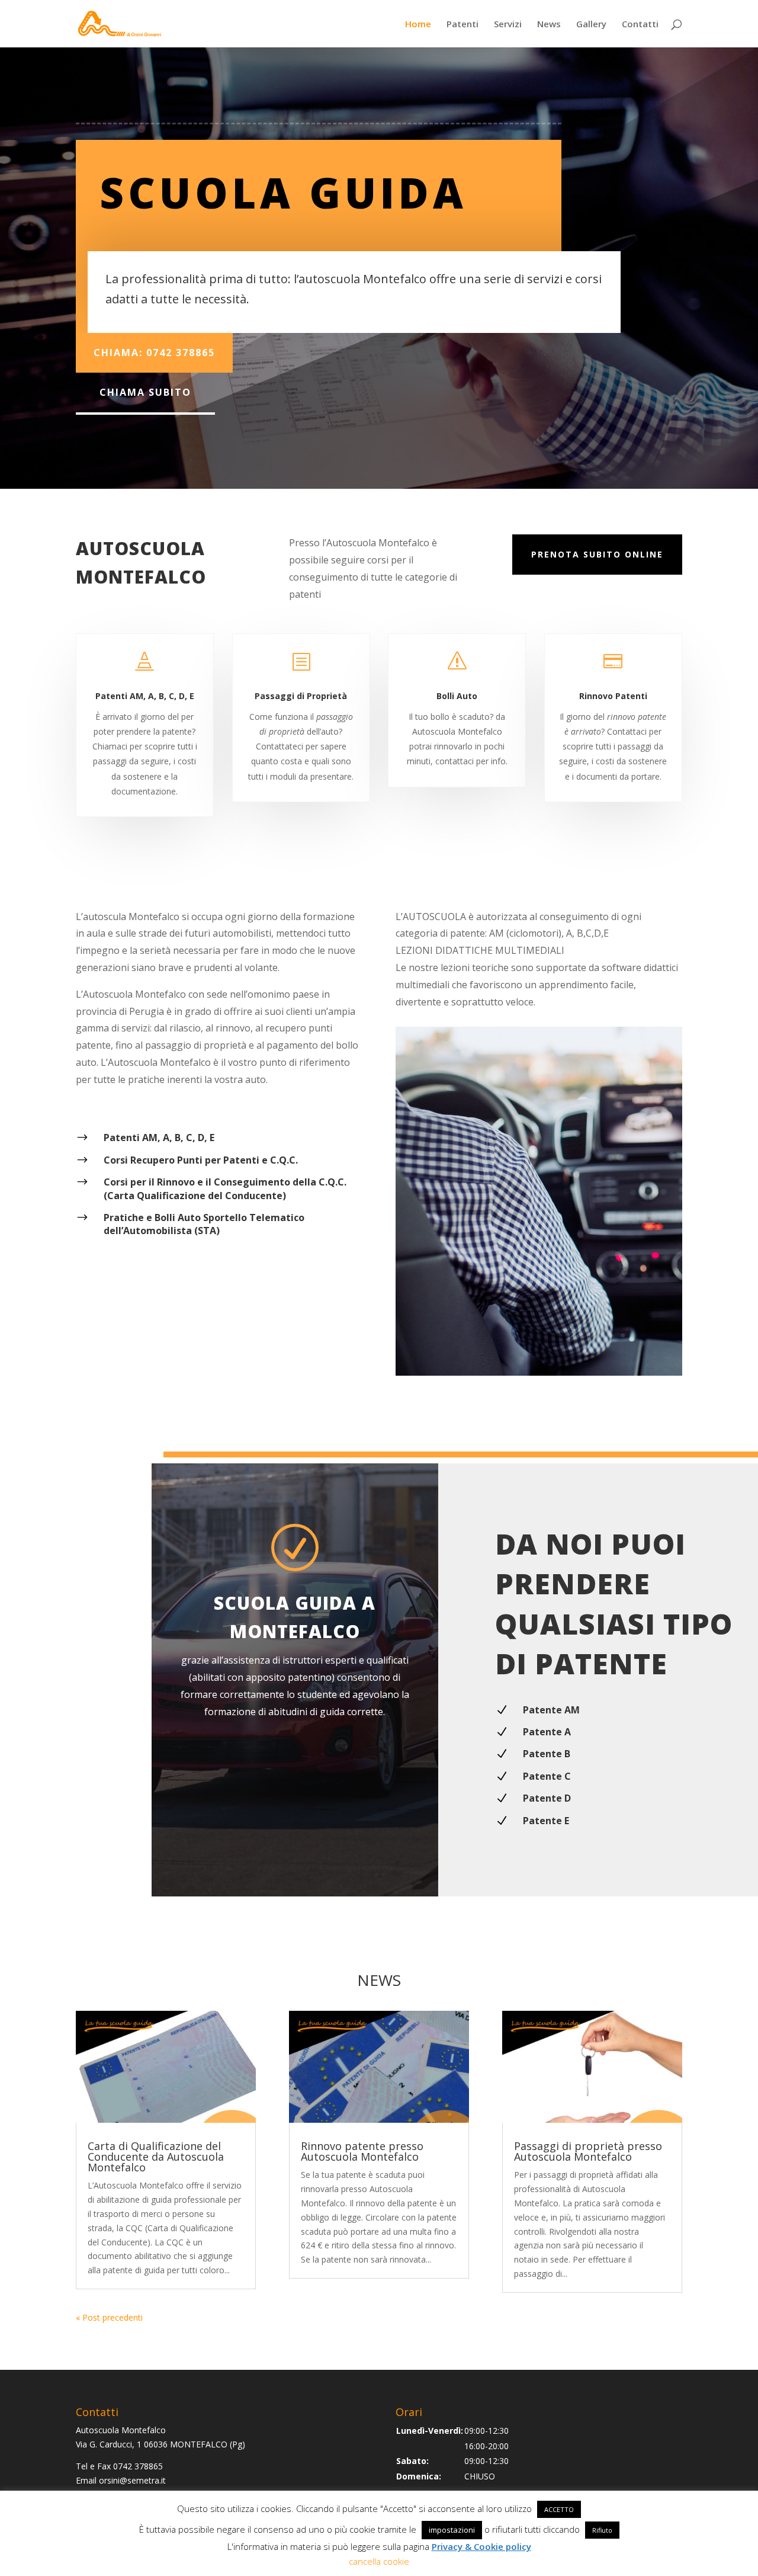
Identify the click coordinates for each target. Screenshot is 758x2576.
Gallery (591, 25)
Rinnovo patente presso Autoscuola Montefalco (362, 2151)
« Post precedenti (109, 2317)
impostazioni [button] (452, 2530)
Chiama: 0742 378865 (154, 353)
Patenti (462, 25)
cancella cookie (379, 2561)
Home (418, 25)
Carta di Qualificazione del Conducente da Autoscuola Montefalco (156, 2157)
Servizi (508, 25)
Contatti (640, 25)
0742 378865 (138, 2466)
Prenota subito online (597, 554)
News (549, 25)
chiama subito (145, 392)
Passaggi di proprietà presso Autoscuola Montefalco (588, 2151)
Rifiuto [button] (602, 2530)
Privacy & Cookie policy (481, 2546)
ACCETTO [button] (559, 2509)
